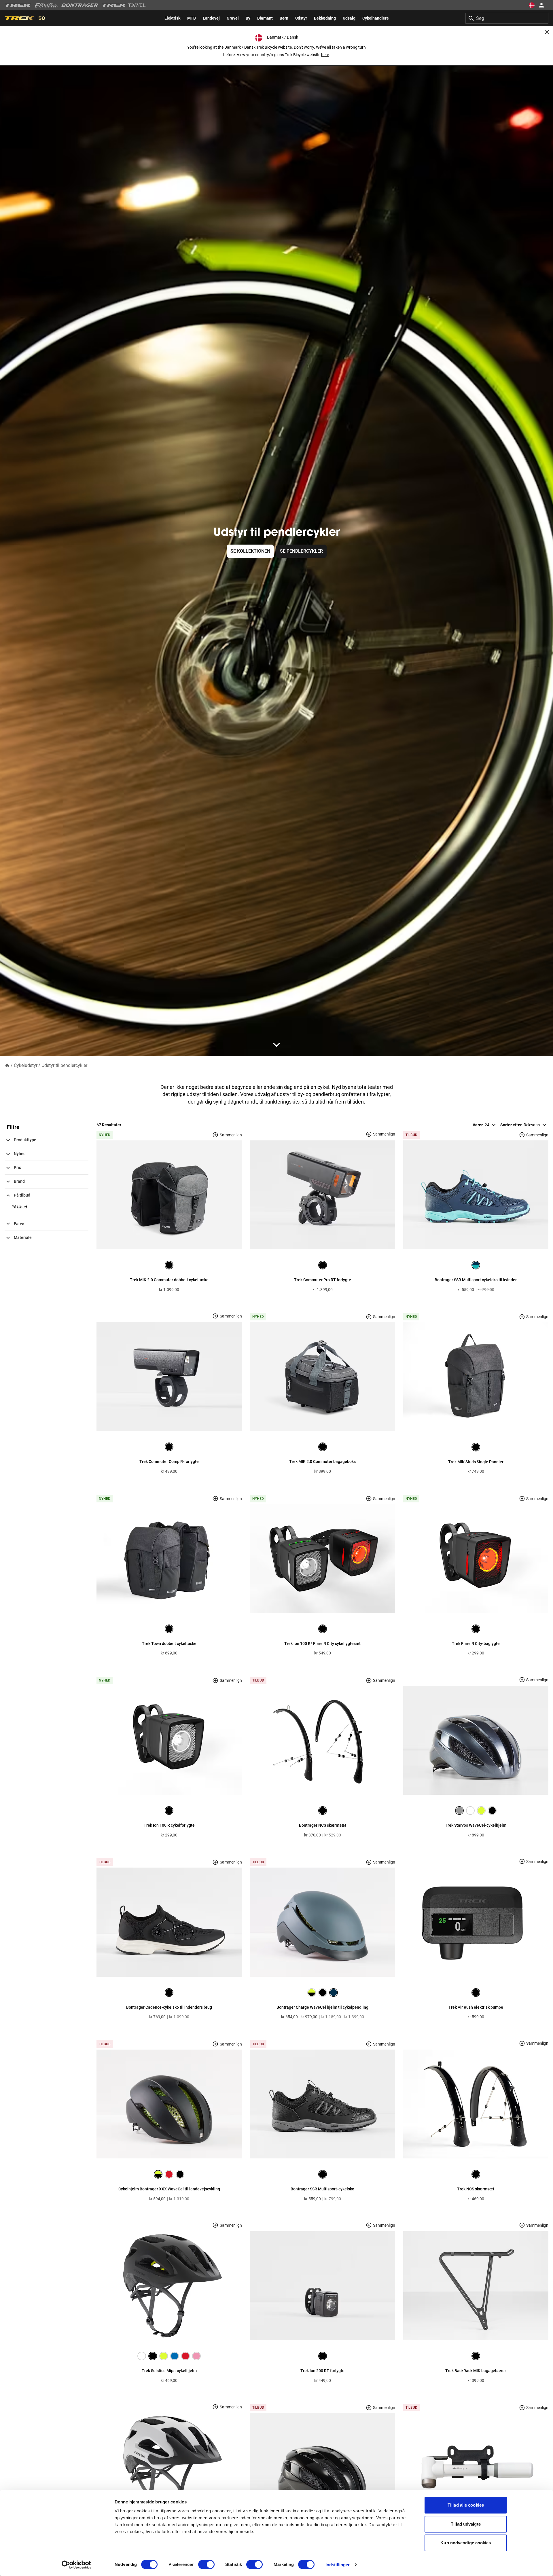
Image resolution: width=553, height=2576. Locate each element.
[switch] (206, 2564)
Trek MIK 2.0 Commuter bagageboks (322, 1462)
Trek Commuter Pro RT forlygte (323, 1280)
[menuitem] (172, 18)
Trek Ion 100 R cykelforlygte (169, 1825)
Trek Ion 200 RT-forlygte (322, 2371)
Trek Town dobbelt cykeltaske (169, 1644)
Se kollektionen (250, 551)
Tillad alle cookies (466, 2505)
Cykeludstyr (26, 1065)
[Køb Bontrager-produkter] (80, 5)
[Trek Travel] (124, 5)
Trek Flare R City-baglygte (476, 1644)
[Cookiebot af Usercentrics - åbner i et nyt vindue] (76, 2565)
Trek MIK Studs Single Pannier (476, 1462)
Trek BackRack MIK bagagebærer (476, 2371)
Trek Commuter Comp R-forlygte (169, 1462)
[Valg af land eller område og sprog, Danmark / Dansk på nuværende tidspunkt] (532, 5)
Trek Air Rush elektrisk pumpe (476, 2007)
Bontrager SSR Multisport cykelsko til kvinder (476, 1280)
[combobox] (507, 18)
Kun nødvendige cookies (466, 2543)
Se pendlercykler (301, 551)
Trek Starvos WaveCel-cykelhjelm (476, 1825)
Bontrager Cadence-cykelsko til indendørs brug (169, 2007)
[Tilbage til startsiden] (7, 1065)
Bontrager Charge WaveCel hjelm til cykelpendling (322, 2007)
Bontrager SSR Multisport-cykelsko (322, 2189)
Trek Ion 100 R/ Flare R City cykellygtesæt (322, 1644)
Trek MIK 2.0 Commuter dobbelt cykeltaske (169, 1280)
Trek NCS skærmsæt (476, 2189)
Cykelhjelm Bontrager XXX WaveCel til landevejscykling (169, 2189)
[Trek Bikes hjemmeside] (18, 5)
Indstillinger (338, 2565)
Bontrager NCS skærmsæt (323, 1825)
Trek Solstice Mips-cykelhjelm (169, 2371)
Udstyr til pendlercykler (64, 1065)
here (325, 55)
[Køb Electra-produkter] (46, 5)
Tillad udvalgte (466, 2524)
